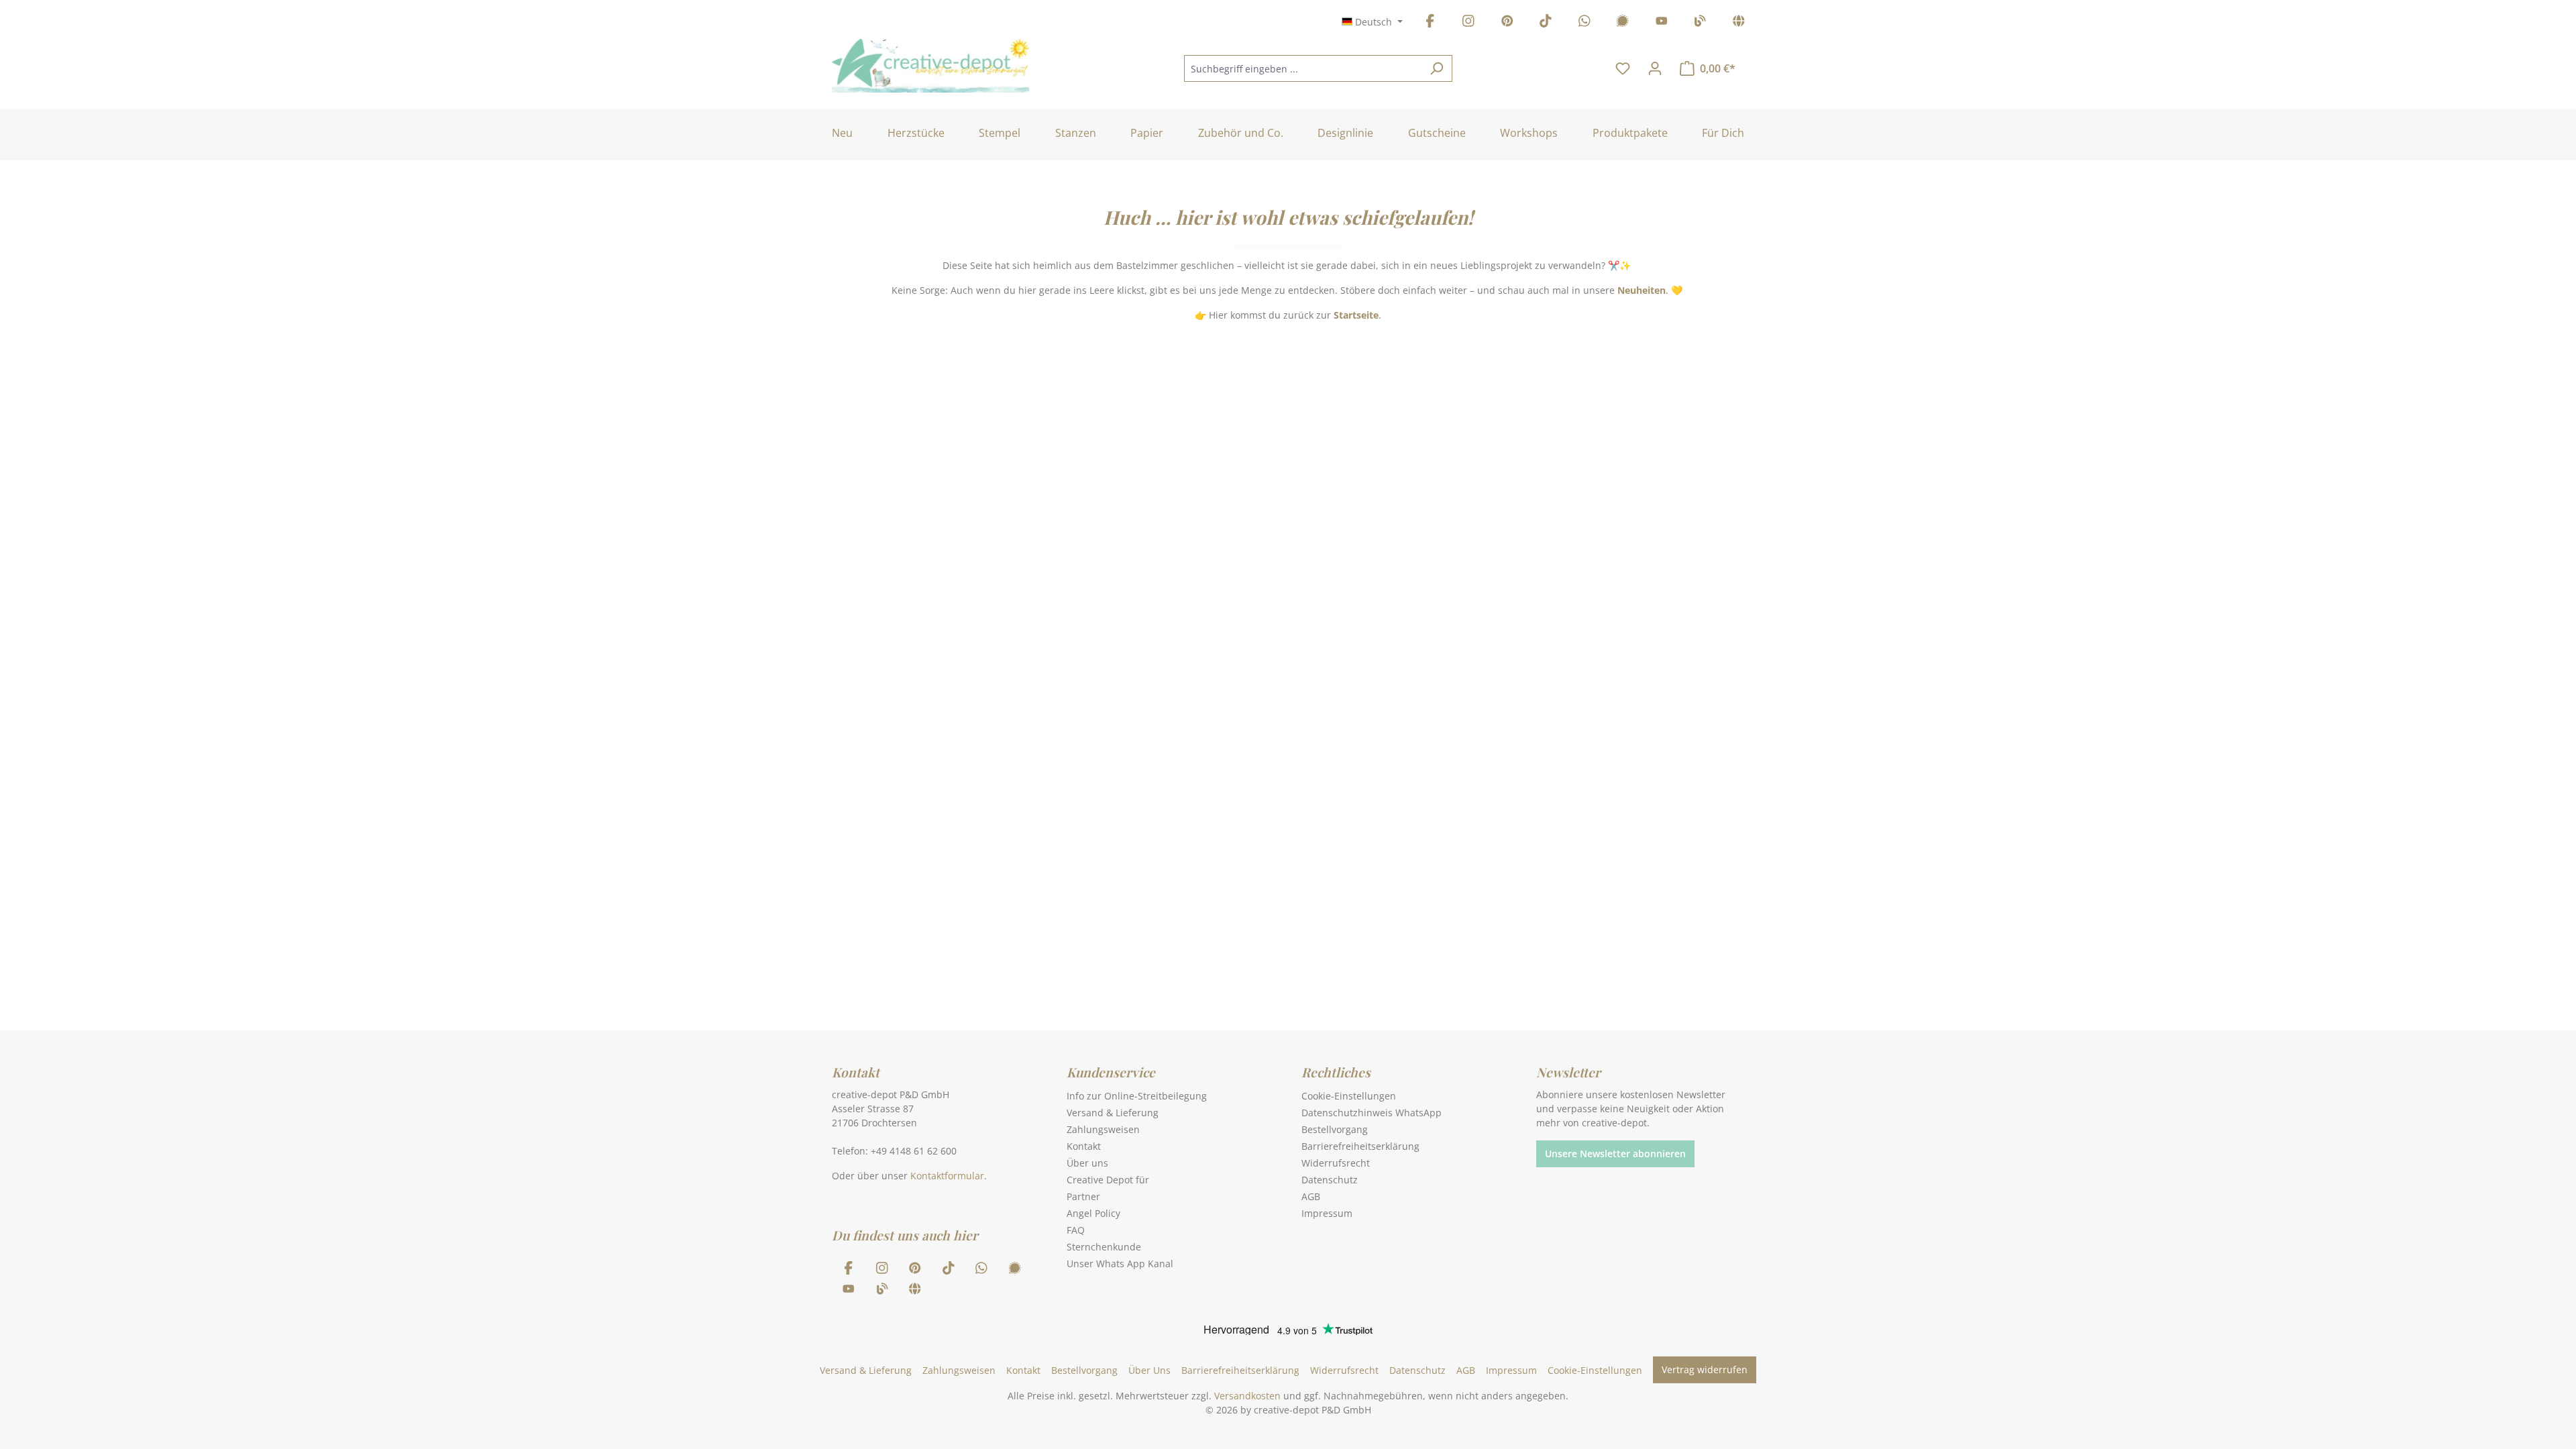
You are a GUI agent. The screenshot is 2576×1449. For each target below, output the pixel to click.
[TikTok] (1546, 23)
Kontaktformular (947, 1176)
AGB (1311, 1196)
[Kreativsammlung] (1739, 23)
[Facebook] (1430, 23)
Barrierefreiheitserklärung (1360, 1146)
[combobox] (1303, 68)
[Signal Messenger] (1623, 23)
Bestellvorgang (1335, 1129)
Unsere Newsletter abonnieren (1615, 1153)
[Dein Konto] (1655, 68)
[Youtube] (1662, 23)
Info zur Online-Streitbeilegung (1137, 1096)
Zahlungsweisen (1103, 1129)
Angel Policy (1093, 1213)
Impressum (1327, 1213)
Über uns (1087, 1163)
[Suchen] (1437, 68)
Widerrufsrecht (1336, 1163)
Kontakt (1084, 1146)
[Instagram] (1468, 23)
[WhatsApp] (1585, 23)
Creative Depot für (1108, 1180)
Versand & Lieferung (1113, 1113)
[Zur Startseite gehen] (930, 66)
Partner (1083, 1196)
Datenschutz (1330, 1180)
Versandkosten (1247, 1396)
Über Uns (1149, 1370)
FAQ (1076, 1230)
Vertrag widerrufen (1705, 1370)
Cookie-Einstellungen (1349, 1096)
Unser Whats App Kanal (1120, 1264)
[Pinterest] (1507, 23)
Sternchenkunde (1104, 1247)
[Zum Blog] (1700, 23)
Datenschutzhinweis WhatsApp (1372, 1113)
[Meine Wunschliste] (1623, 68)
